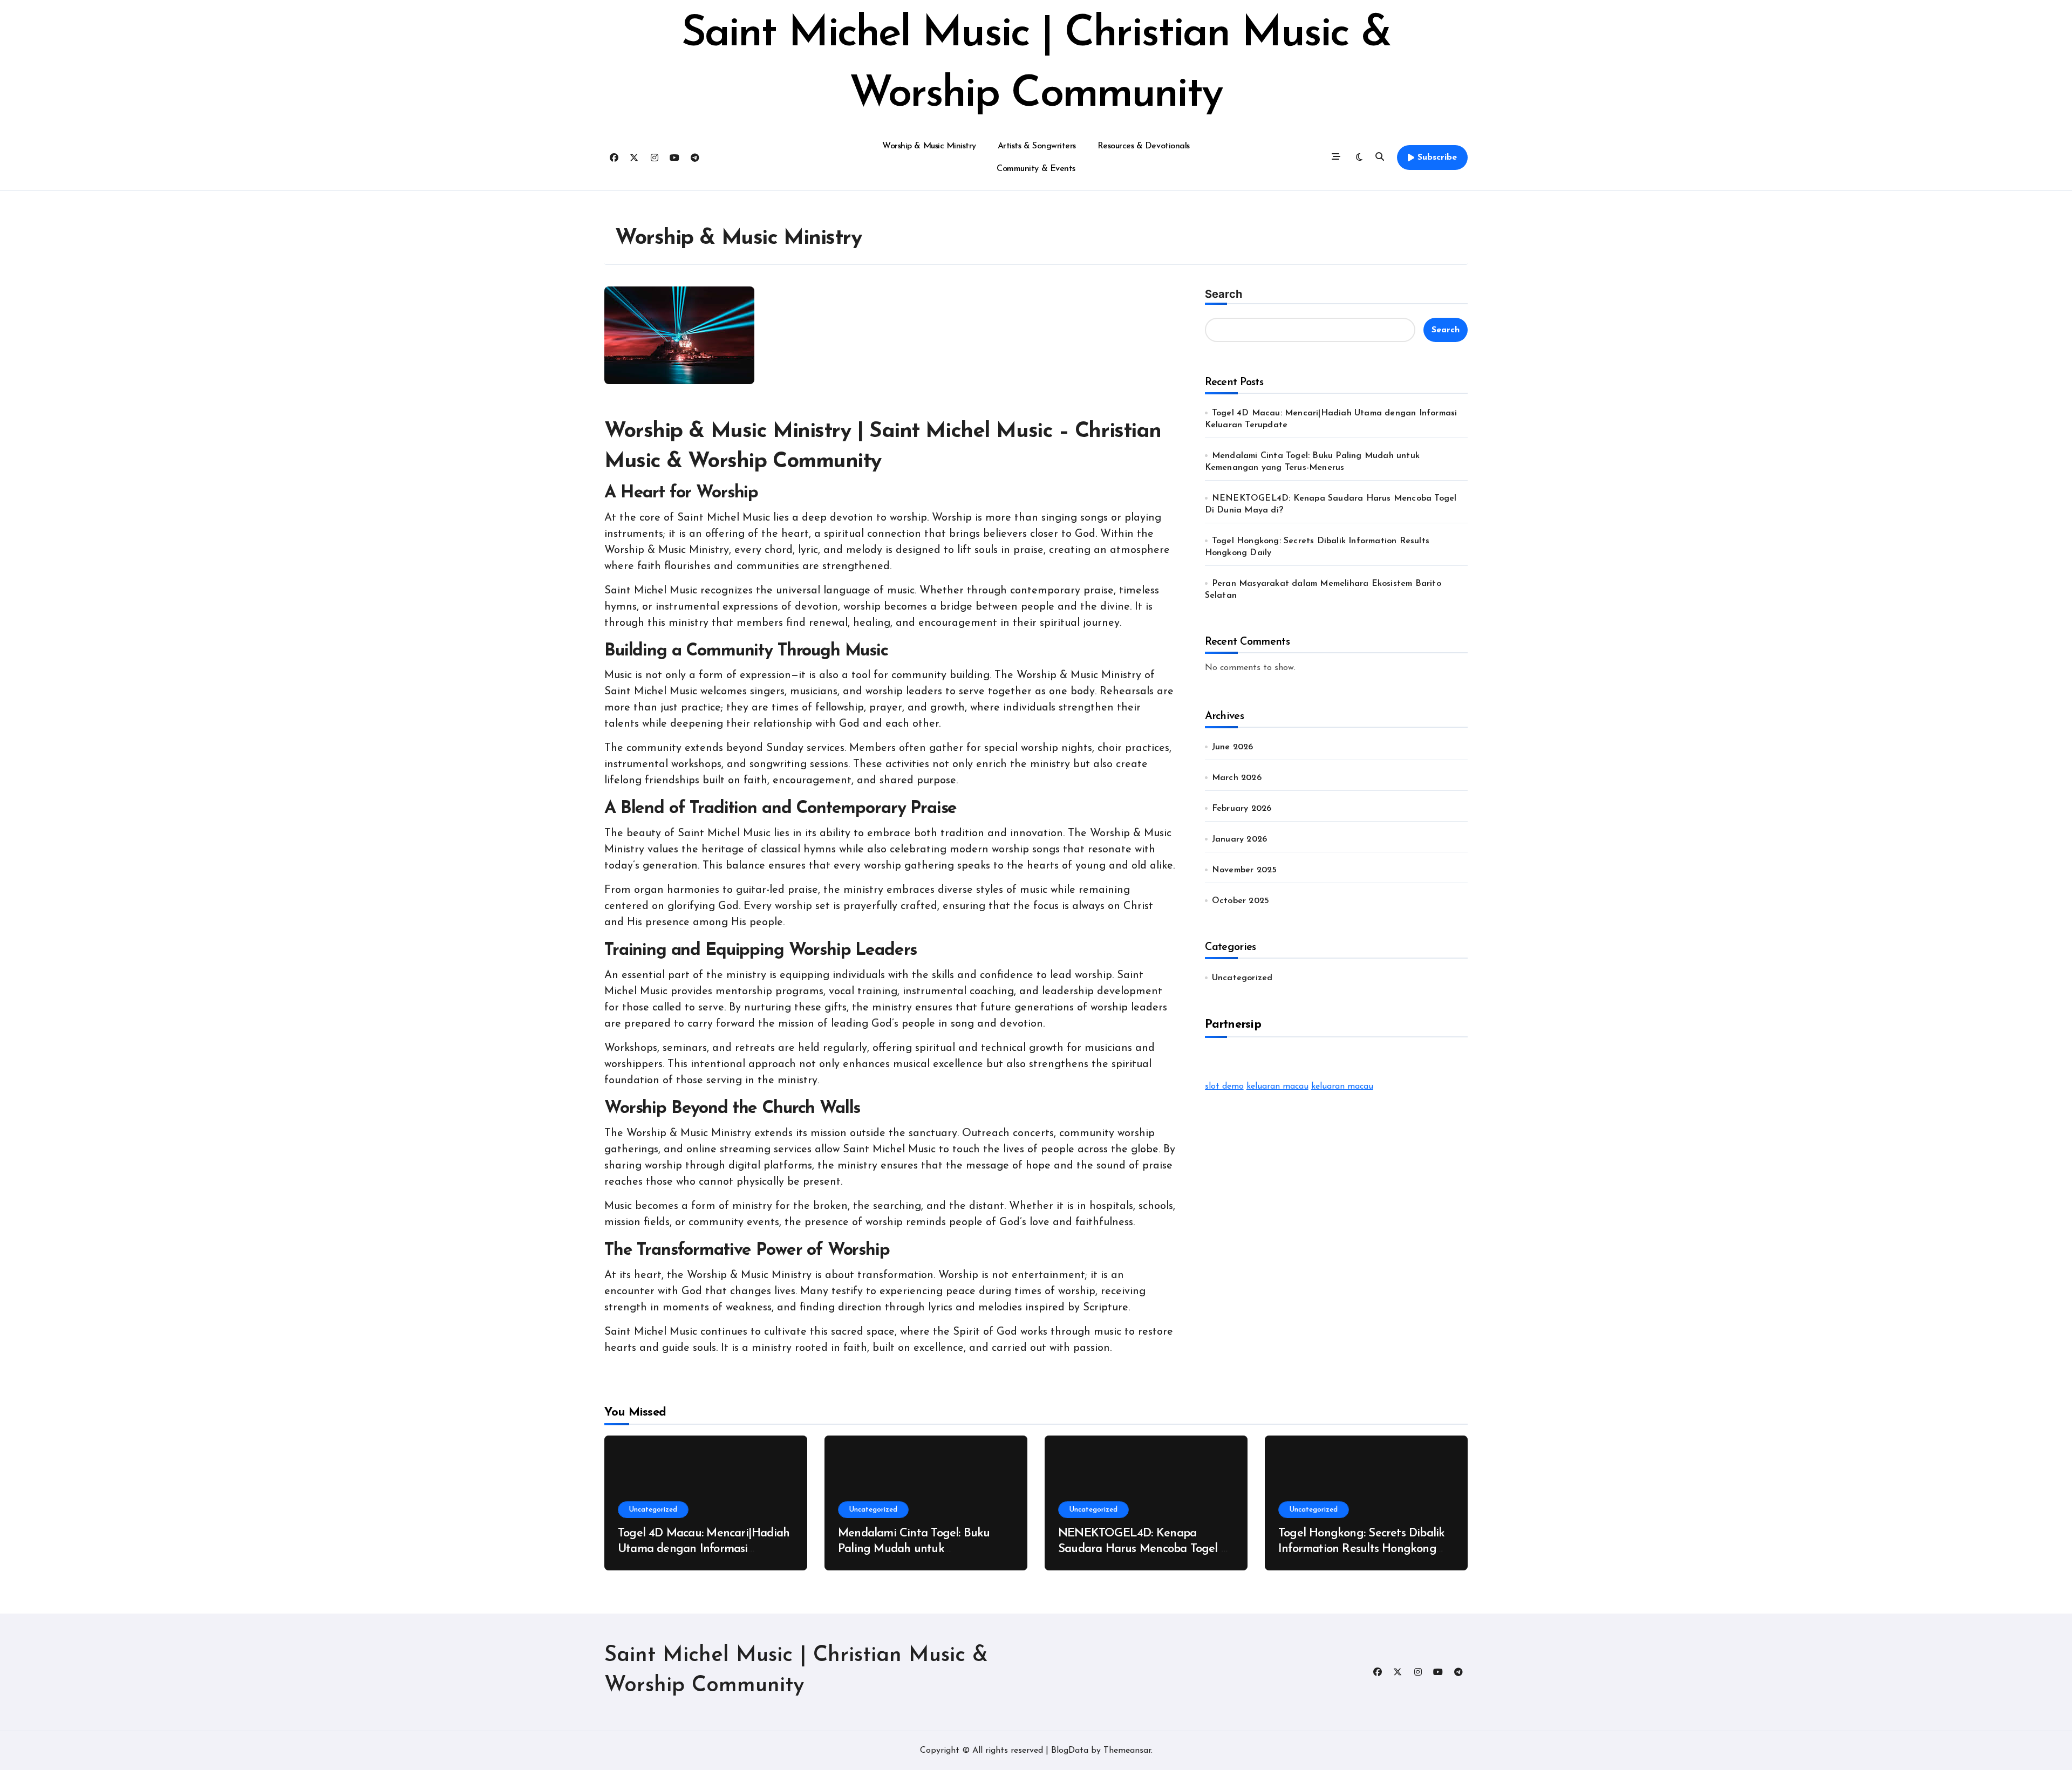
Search (1224, 294)
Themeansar (1127, 1751)
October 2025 (1241, 901)
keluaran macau (1277, 1086)
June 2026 (1233, 747)
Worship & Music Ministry (929, 146)
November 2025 (1245, 870)
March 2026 (1237, 778)
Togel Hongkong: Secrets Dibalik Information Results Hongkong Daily (1361, 1549)
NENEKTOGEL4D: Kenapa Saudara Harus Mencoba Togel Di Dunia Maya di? (1145, 1549)
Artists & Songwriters (1037, 146)
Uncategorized (1242, 978)
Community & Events (1036, 169)
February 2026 (1242, 809)
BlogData (1070, 1751)
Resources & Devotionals (1144, 146)
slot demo (1224, 1086)
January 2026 (1239, 839)
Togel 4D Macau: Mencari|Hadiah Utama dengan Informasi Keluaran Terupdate (704, 1549)
